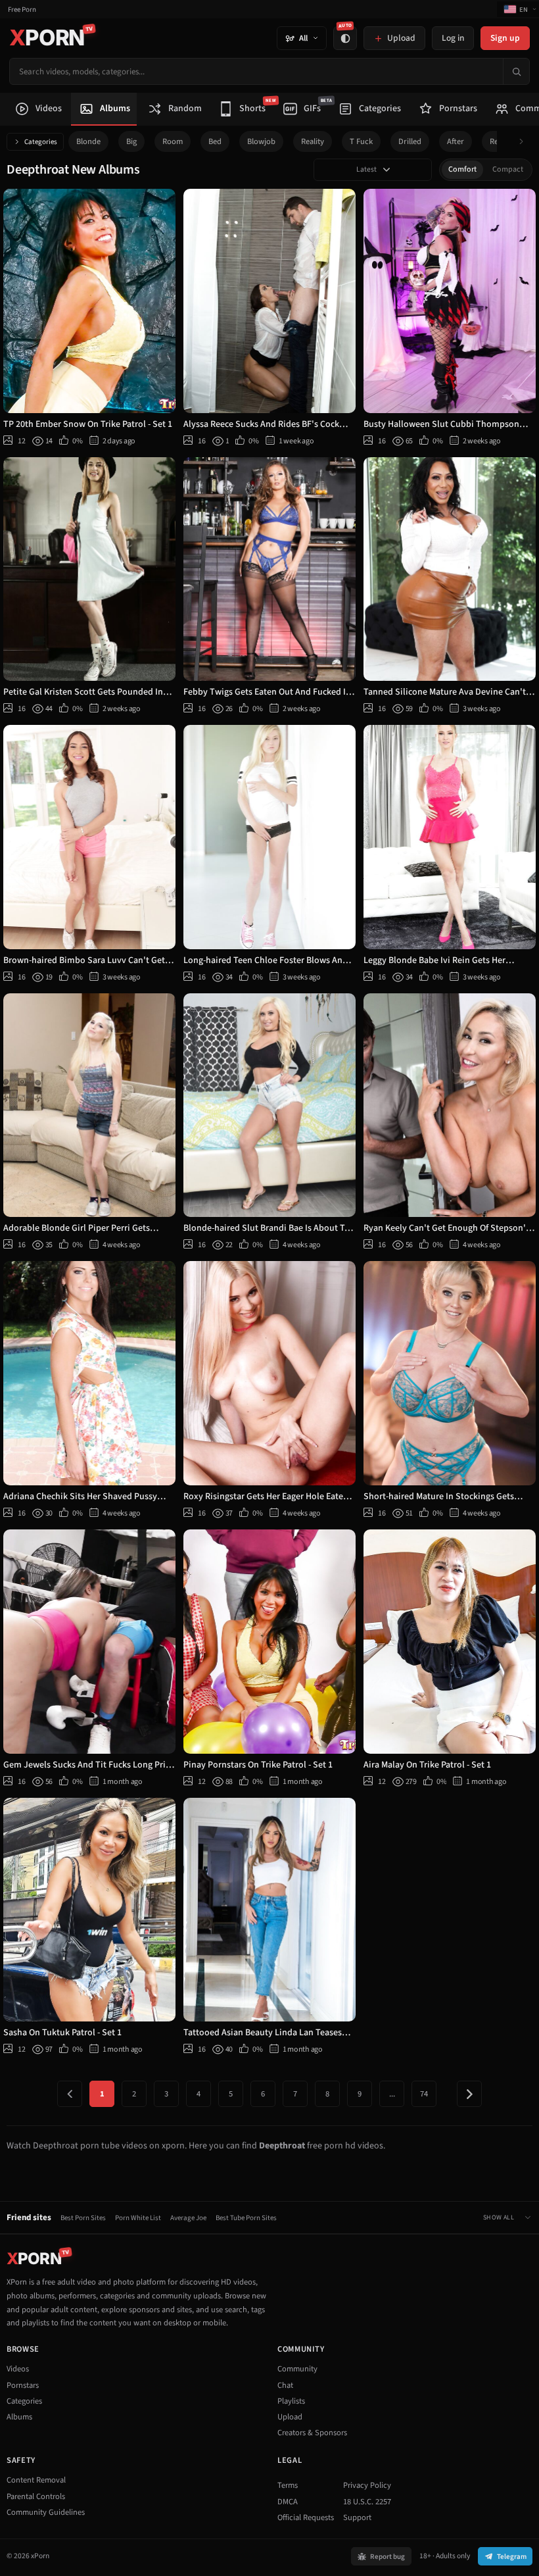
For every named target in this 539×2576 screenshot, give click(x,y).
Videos (18, 2369)
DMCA (288, 2502)
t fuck (361, 141)
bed (215, 141)
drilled (410, 141)
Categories (41, 142)
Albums (19, 2417)
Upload (290, 2417)
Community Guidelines (46, 2512)
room (173, 141)
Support (357, 2517)
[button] (525, 142)
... (392, 2094)
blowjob (261, 141)
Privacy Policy (367, 2485)
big (131, 141)
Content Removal (36, 2480)
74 (424, 2094)
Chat (285, 2385)
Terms (288, 2485)
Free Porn (22, 10)
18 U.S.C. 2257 (367, 2502)
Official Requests (306, 2517)
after (456, 141)
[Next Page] (469, 2094)
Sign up (505, 38)
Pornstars (23, 2385)
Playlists (291, 2401)
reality (313, 141)
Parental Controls (36, 2496)
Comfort (462, 169)
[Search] (516, 71)
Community (297, 2369)
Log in (453, 38)
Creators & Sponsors (312, 2433)
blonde (88, 141)
